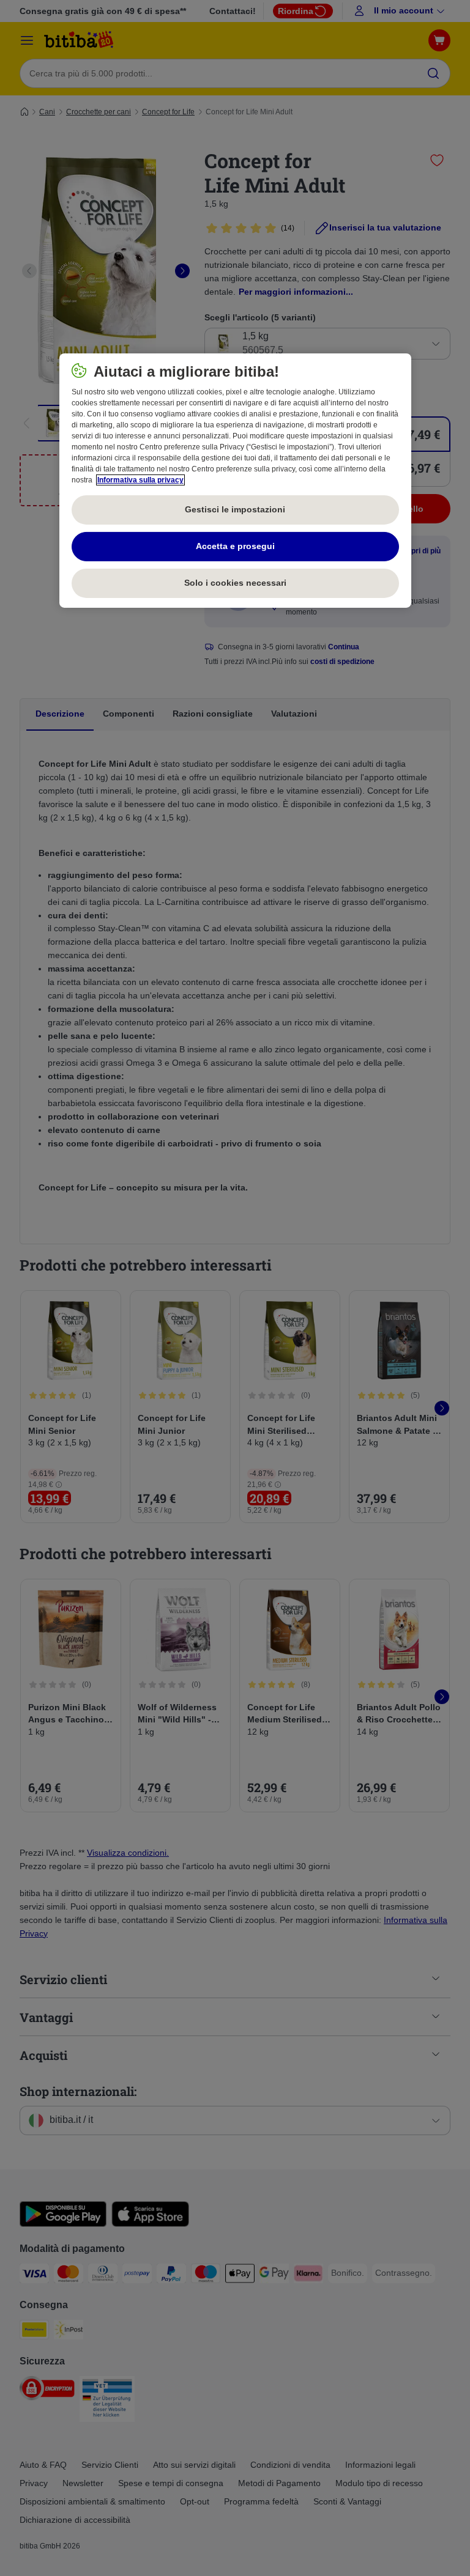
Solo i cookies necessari (235, 583)
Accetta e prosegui (235, 546)
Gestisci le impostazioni (235, 509)
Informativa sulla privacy (140, 480)
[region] (235, 481)
